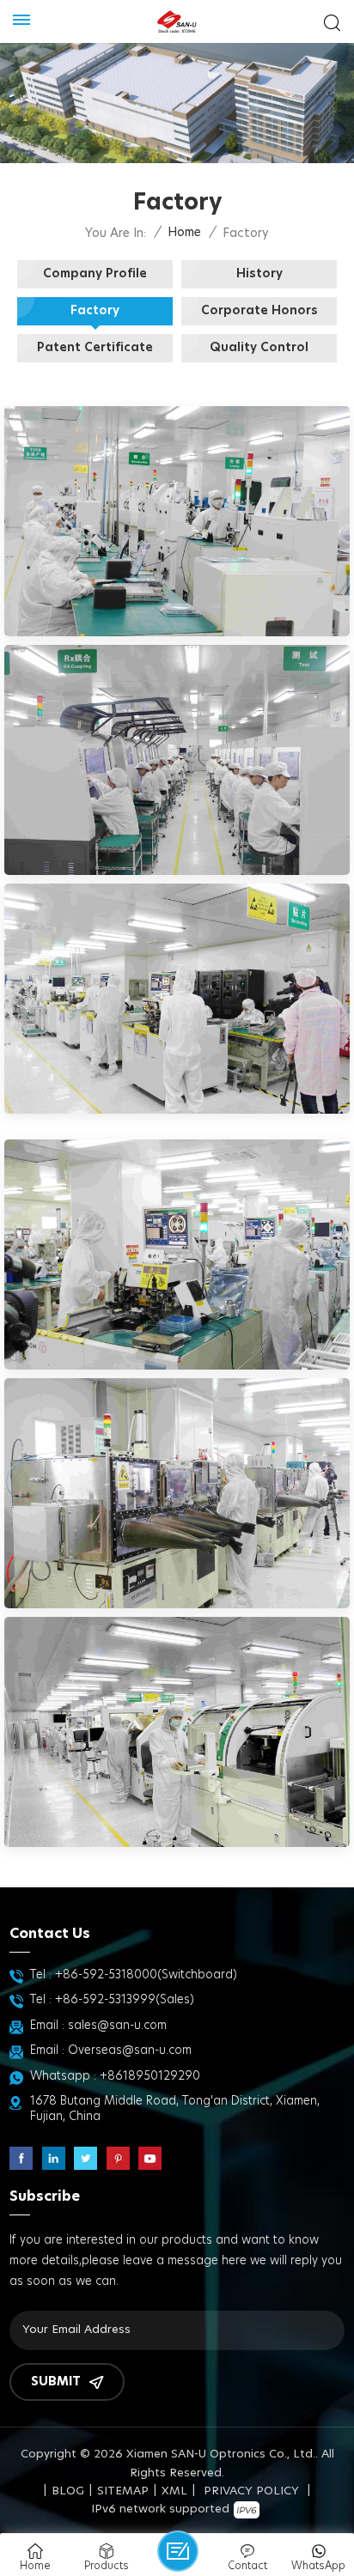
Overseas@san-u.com (130, 2050)
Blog (68, 2491)
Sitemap (123, 2491)
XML (174, 2491)
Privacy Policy (251, 2491)
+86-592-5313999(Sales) (125, 2000)
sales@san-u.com (117, 2026)
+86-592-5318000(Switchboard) (146, 1975)
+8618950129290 (150, 2076)
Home (184, 233)
